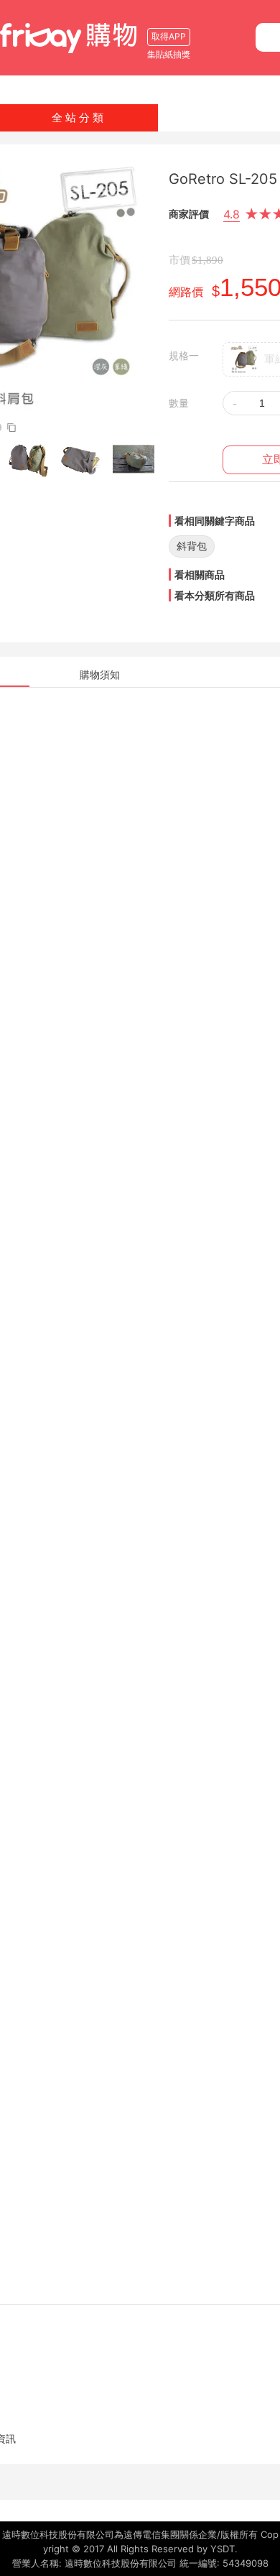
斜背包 (192, 546)
